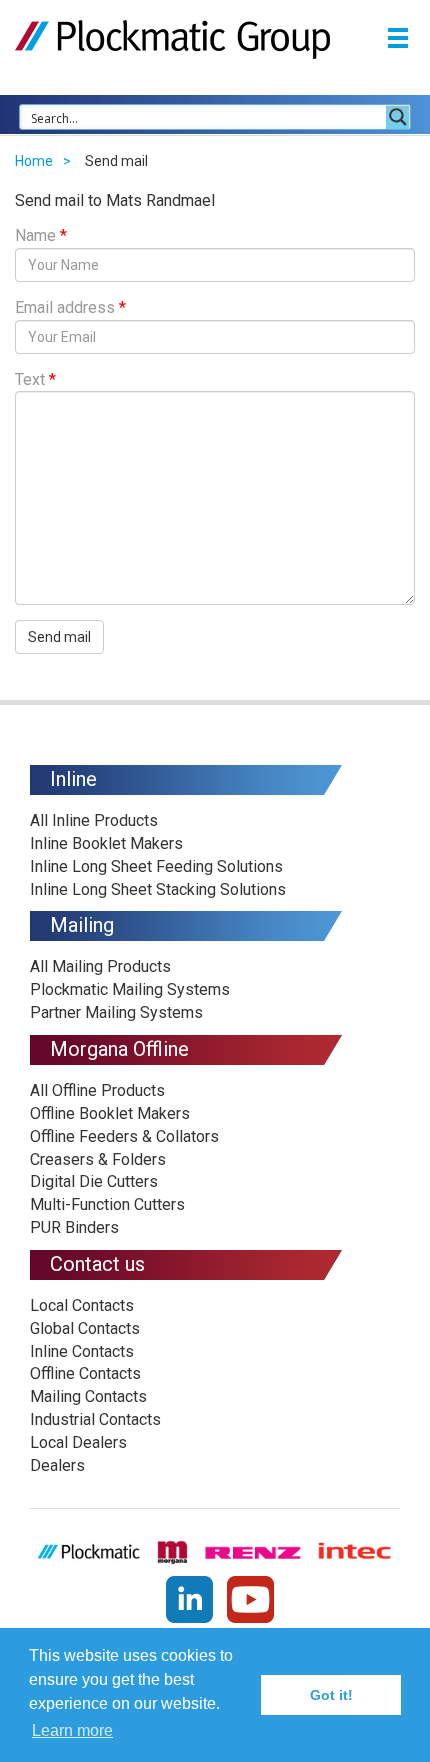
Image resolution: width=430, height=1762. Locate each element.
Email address (70, 307)
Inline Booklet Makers (106, 843)
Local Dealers (78, 1442)
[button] (398, 37)
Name (41, 235)
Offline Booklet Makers (110, 1113)
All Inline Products (94, 820)
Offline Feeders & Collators (124, 1136)
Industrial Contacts (95, 1419)
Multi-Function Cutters (107, 1204)
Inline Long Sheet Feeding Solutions (156, 866)
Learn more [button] (72, 1730)
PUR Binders (74, 1227)
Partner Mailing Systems (116, 1012)
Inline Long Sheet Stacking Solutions (158, 889)
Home (34, 161)
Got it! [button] (331, 1695)
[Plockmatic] (172, 38)
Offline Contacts (85, 1373)
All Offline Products (97, 1090)
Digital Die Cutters (94, 1181)
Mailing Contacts (88, 1396)
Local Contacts (82, 1305)
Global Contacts (85, 1328)
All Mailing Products (100, 966)
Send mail (59, 637)
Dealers (57, 1465)
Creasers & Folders (98, 1159)
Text (35, 379)
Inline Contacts (82, 1351)
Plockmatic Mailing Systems (130, 989)
